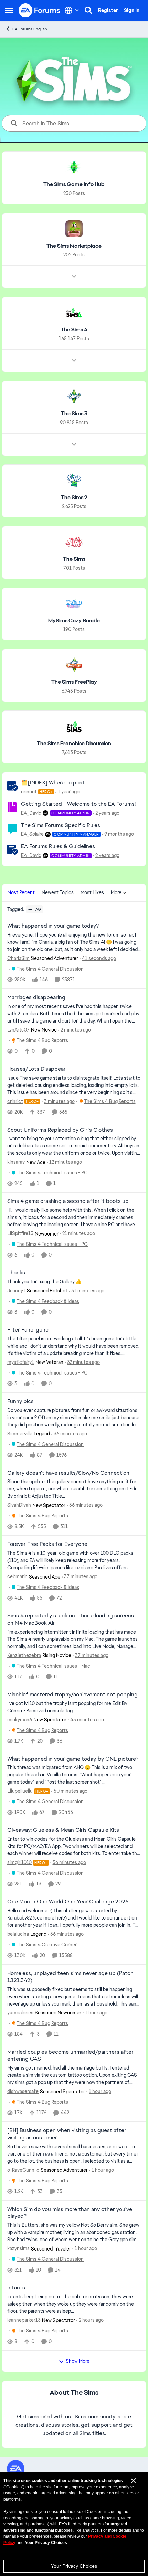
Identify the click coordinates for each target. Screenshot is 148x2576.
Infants (16, 2288)
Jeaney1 (16, 1291)
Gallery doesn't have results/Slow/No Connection (68, 1473)
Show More (78, 2361)
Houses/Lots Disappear (36, 1069)
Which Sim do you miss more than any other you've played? (70, 2213)
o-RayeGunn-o (23, 2170)
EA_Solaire (32, 834)
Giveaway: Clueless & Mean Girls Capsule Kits (63, 1830)
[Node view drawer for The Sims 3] (74, 445)
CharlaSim (18, 958)
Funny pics (20, 1401)
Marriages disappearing (36, 997)
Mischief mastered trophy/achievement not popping (72, 1695)
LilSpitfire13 (20, 1233)
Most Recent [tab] (21, 892)
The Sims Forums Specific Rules (61, 825)
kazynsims (18, 2248)
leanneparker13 (24, 2320)
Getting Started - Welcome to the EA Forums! (78, 804)
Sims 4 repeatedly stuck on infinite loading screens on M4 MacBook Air (71, 1619)
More (116, 892)
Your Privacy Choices (74, 2566)
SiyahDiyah (19, 1505)
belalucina (18, 1934)
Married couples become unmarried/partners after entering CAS (70, 2056)
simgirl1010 (19, 1862)
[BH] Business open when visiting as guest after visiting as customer (67, 2134)
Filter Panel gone (28, 1330)
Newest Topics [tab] (58, 892)
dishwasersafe (23, 2091)
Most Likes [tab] (92, 892)
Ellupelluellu (20, 1791)
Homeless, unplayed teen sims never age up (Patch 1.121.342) (70, 1977)
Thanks (16, 1273)
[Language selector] (72, 10)
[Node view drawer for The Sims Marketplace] (74, 277)
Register (108, 10)
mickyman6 (20, 1720)
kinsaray (16, 1162)
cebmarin (17, 1576)
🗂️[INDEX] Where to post (53, 783)
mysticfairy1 (21, 1362)
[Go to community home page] (40, 10)
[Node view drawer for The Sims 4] (74, 361)
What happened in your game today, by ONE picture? (73, 1759)
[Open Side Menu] (9, 10)
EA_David (31, 813)
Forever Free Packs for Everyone (47, 1544)
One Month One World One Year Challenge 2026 (68, 1902)
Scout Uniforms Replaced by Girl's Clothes (60, 1130)
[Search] (88, 10)
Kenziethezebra (24, 1655)
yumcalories (20, 2013)
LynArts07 (18, 1030)
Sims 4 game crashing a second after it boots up (68, 1201)
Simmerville (20, 1434)
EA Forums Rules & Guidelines (58, 846)
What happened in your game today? (53, 926)
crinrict (29, 792)
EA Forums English (30, 29)
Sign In (132, 10)
